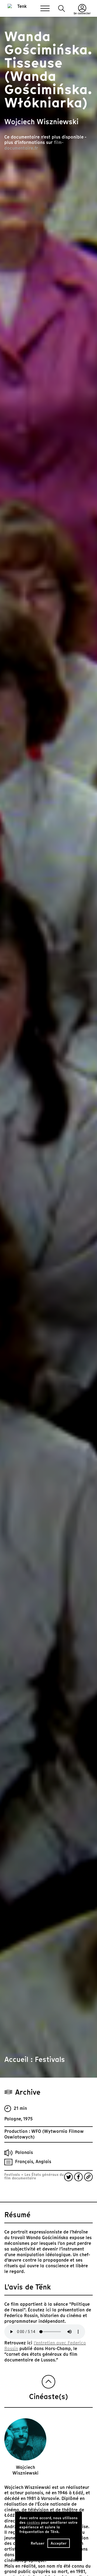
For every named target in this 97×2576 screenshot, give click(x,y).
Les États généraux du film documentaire (34, 2176)
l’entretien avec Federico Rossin (45, 2346)
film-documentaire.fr (34, 145)
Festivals (13, 2175)
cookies (33, 2523)
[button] (62, 9)
